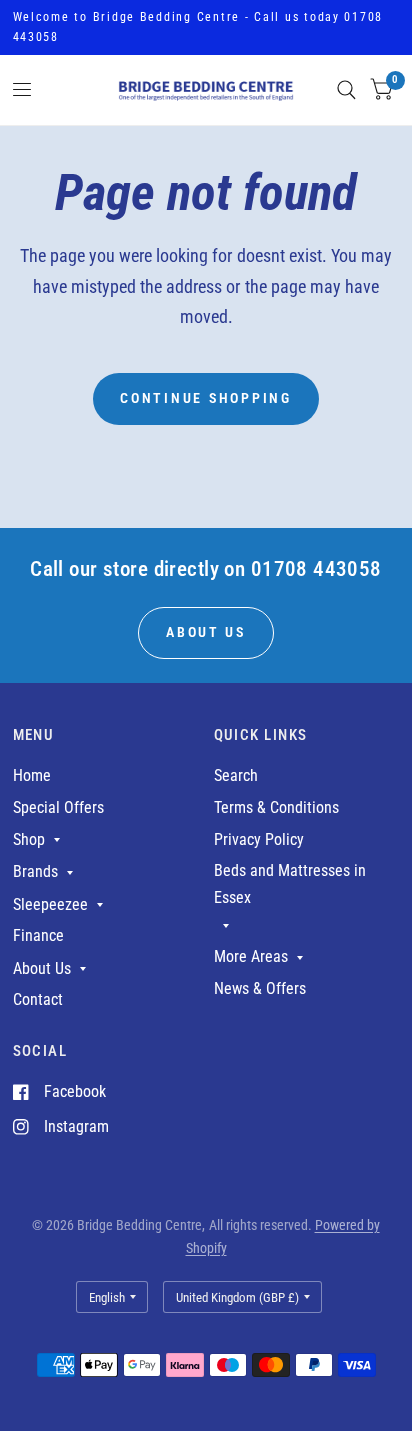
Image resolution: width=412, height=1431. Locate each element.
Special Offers (58, 807)
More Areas (251, 956)
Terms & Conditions (276, 807)
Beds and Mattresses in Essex (290, 884)
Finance (38, 935)
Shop (29, 839)
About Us (42, 968)
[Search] (346, 90)
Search (236, 775)
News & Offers (260, 988)
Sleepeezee (50, 904)
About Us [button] (206, 632)
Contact (38, 999)
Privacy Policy (259, 839)
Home (32, 775)
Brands (35, 871)
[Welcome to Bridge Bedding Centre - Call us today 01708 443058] (206, 27)
